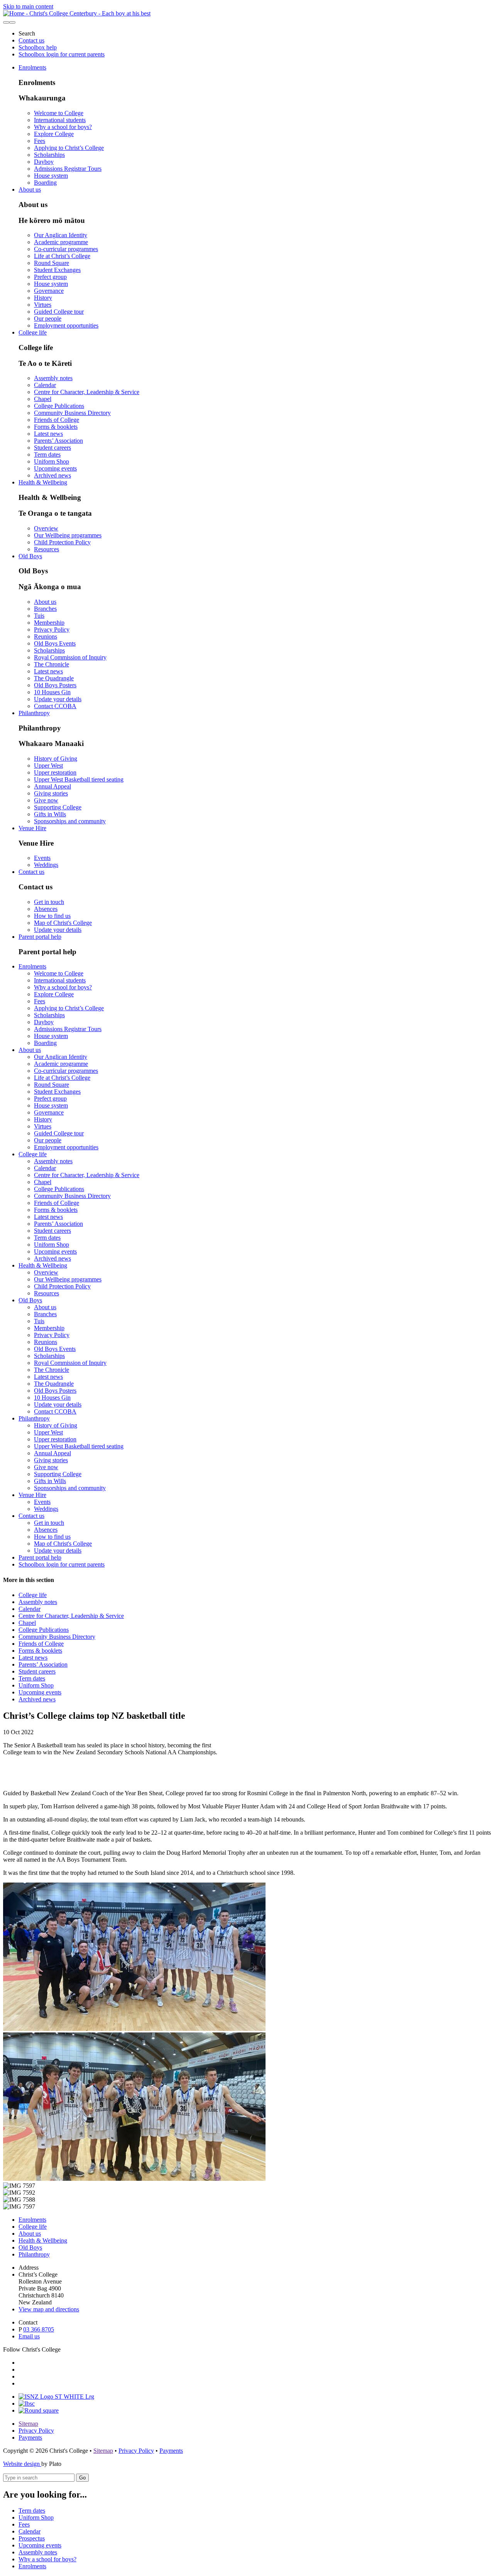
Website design (22, 2464)
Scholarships (49, 155)
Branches (45, 609)
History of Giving (56, 759)
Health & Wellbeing (43, 482)
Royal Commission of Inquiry (70, 657)
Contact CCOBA (55, 706)
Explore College (54, 134)
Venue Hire (32, 828)
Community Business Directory (72, 413)
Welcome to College (59, 113)
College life (33, 332)
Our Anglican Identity (61, 235)
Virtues (43, 305)
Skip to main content (28, 6)
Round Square (52, 263)
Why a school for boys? (63, 127)
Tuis (39, 616)
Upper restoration (55, 772)
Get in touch (49, 902)
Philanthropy (34, 713)
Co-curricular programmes (66, 249)
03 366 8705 (39, 2329)
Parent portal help (40, 937)
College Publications (59, 406)
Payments (30, 2438)
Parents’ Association (58, 441)
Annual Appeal (52, 786)
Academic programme (61, 242)
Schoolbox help (38, 47)
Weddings (46, 865)
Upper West (48, 765)
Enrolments (32, 67)
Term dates (47, 455)
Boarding (45, 183)
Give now (46, 800)
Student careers (52, 448)
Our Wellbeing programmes (68, 535)
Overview (46, 528)
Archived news (52, 475)
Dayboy (44, 162)
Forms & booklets (56, 427)
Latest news (48, 434)
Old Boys (30, 556)
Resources (47, 549)
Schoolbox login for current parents (62, 54)
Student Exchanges (57, 270)
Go (82, 2478)
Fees (40, 141)
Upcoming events (55, 468)
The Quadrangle (54, 678)
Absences (46, 909)
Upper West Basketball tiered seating (79, 779)
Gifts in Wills (50, 814)
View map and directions (49, 2309)
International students (60, 120)
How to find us (52, 916)
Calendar (45, 385)
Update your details (58, 699)
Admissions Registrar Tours (68, 169)
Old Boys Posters (55, 685)
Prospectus (32, 2538)
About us (30, 189)
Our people (48, 319)
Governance (49, 291)
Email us (29, 2336)
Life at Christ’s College (62, 256)
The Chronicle (52, 664)
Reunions (46, 636)
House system (51, 176)
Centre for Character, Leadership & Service (87, 392)
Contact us (31, 40)
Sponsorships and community (70, 821)
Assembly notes (53, 378)
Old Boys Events (55, 643)
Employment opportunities (66, 325)
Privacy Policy (52, 630)
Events (42, 858)
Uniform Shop (52, 461)
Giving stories (51, 793)
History (43, 298)
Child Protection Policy (62, 542)
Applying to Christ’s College (69, 148)
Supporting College (58, 807)
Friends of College (57, 420)
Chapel (43, 399)
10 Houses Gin (52, 692)
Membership (49, 623)
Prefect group (50, 277)
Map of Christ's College (63, 923)
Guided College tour (59, 312)
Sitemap (28, 2424)
